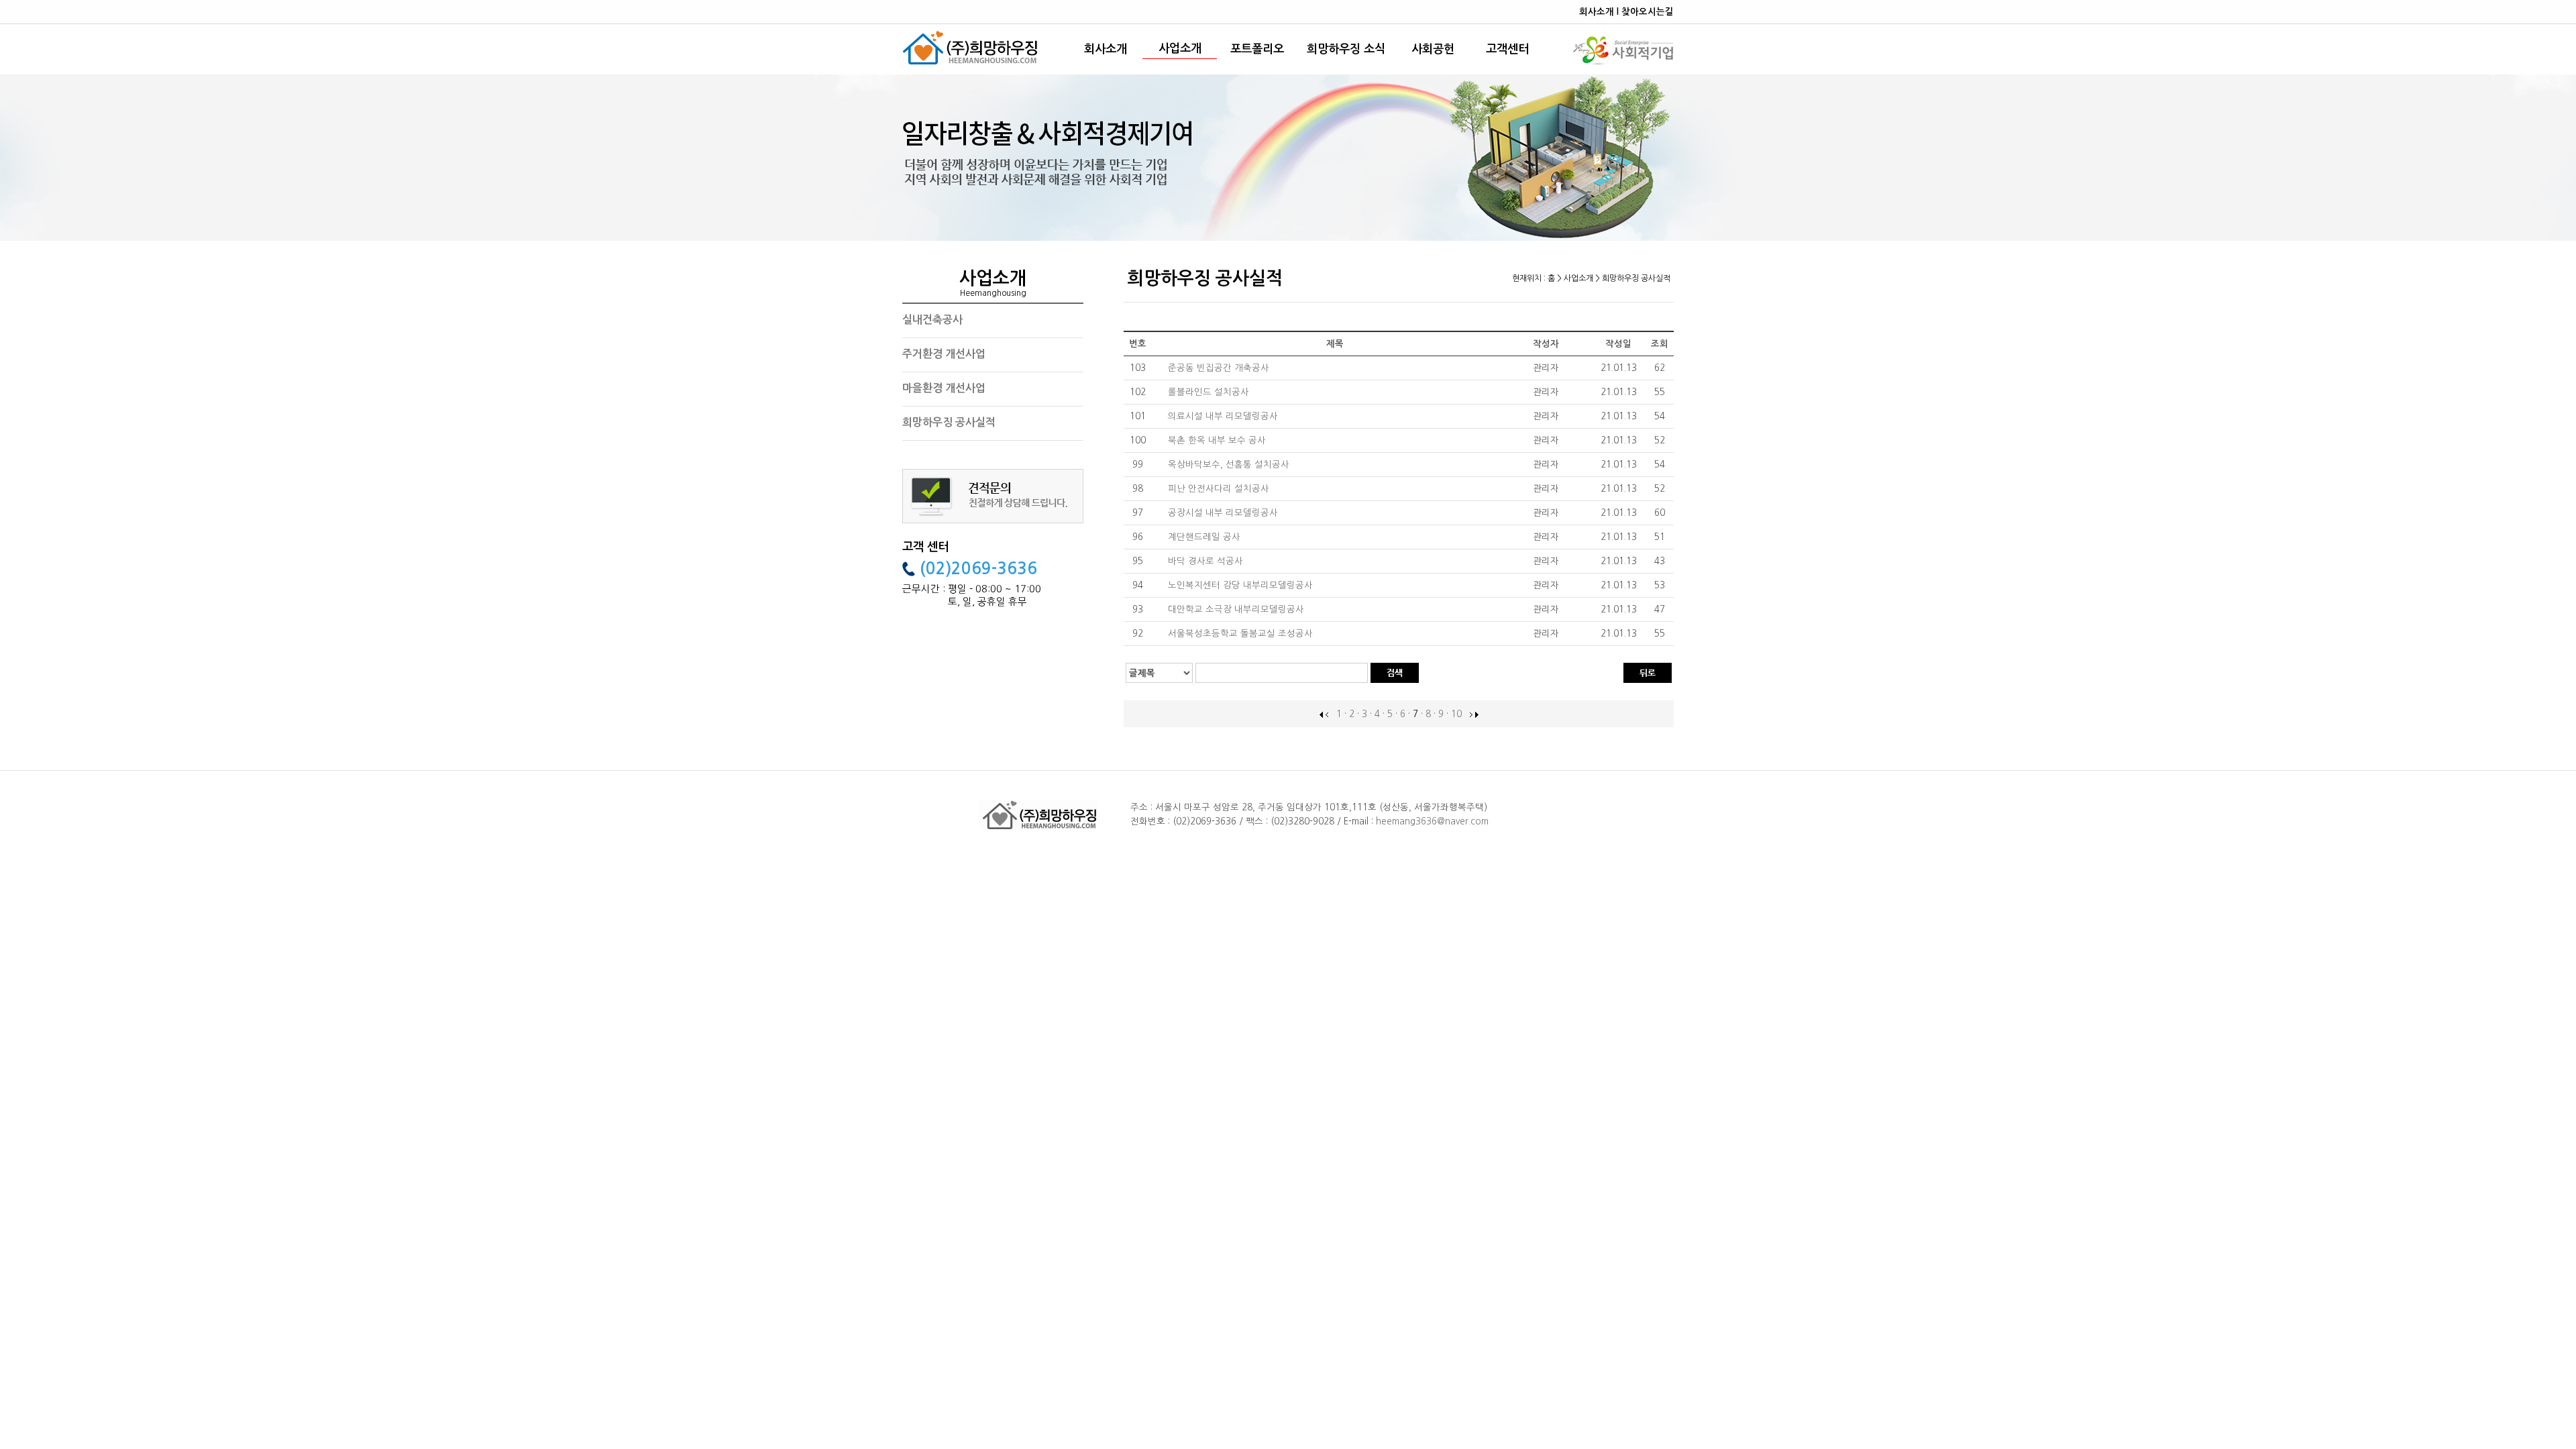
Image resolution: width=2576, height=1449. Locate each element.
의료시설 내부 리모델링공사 (1224, 416)
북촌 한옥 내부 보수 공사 (1218, 440)
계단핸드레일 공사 (1205, 537)
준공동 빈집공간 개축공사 (1220, 368)
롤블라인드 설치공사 (1210, 392)
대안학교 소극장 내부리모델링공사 (1237, 609)
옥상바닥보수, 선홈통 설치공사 (1230, 465)
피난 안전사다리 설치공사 (1220, 489)
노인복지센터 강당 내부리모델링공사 (1242, 585)
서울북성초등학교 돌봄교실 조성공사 (1242, 634)
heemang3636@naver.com (1432, 821)
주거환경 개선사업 (944, 354)
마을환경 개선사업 (944, 388)
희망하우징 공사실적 (949, 422)
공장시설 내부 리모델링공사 (1224, 513)
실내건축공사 (932, 320)
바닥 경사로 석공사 (1207, 561)
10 (1456, 714)
